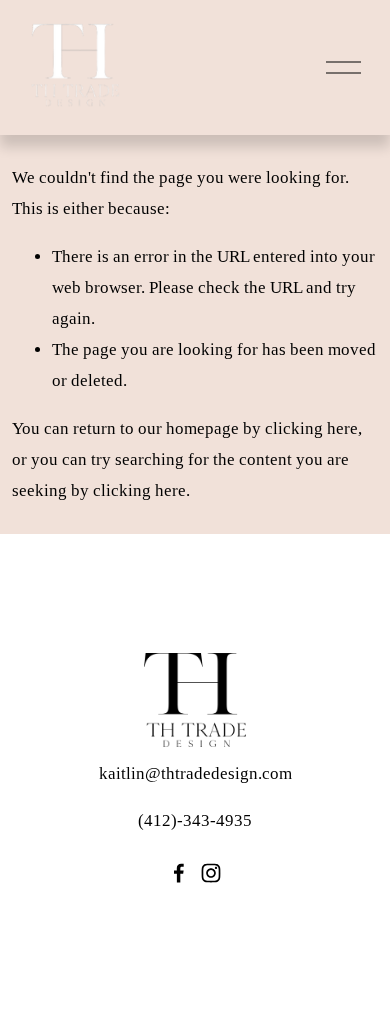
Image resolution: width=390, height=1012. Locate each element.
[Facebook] (179, 873)
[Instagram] (211, 873)
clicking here (311, 428)
